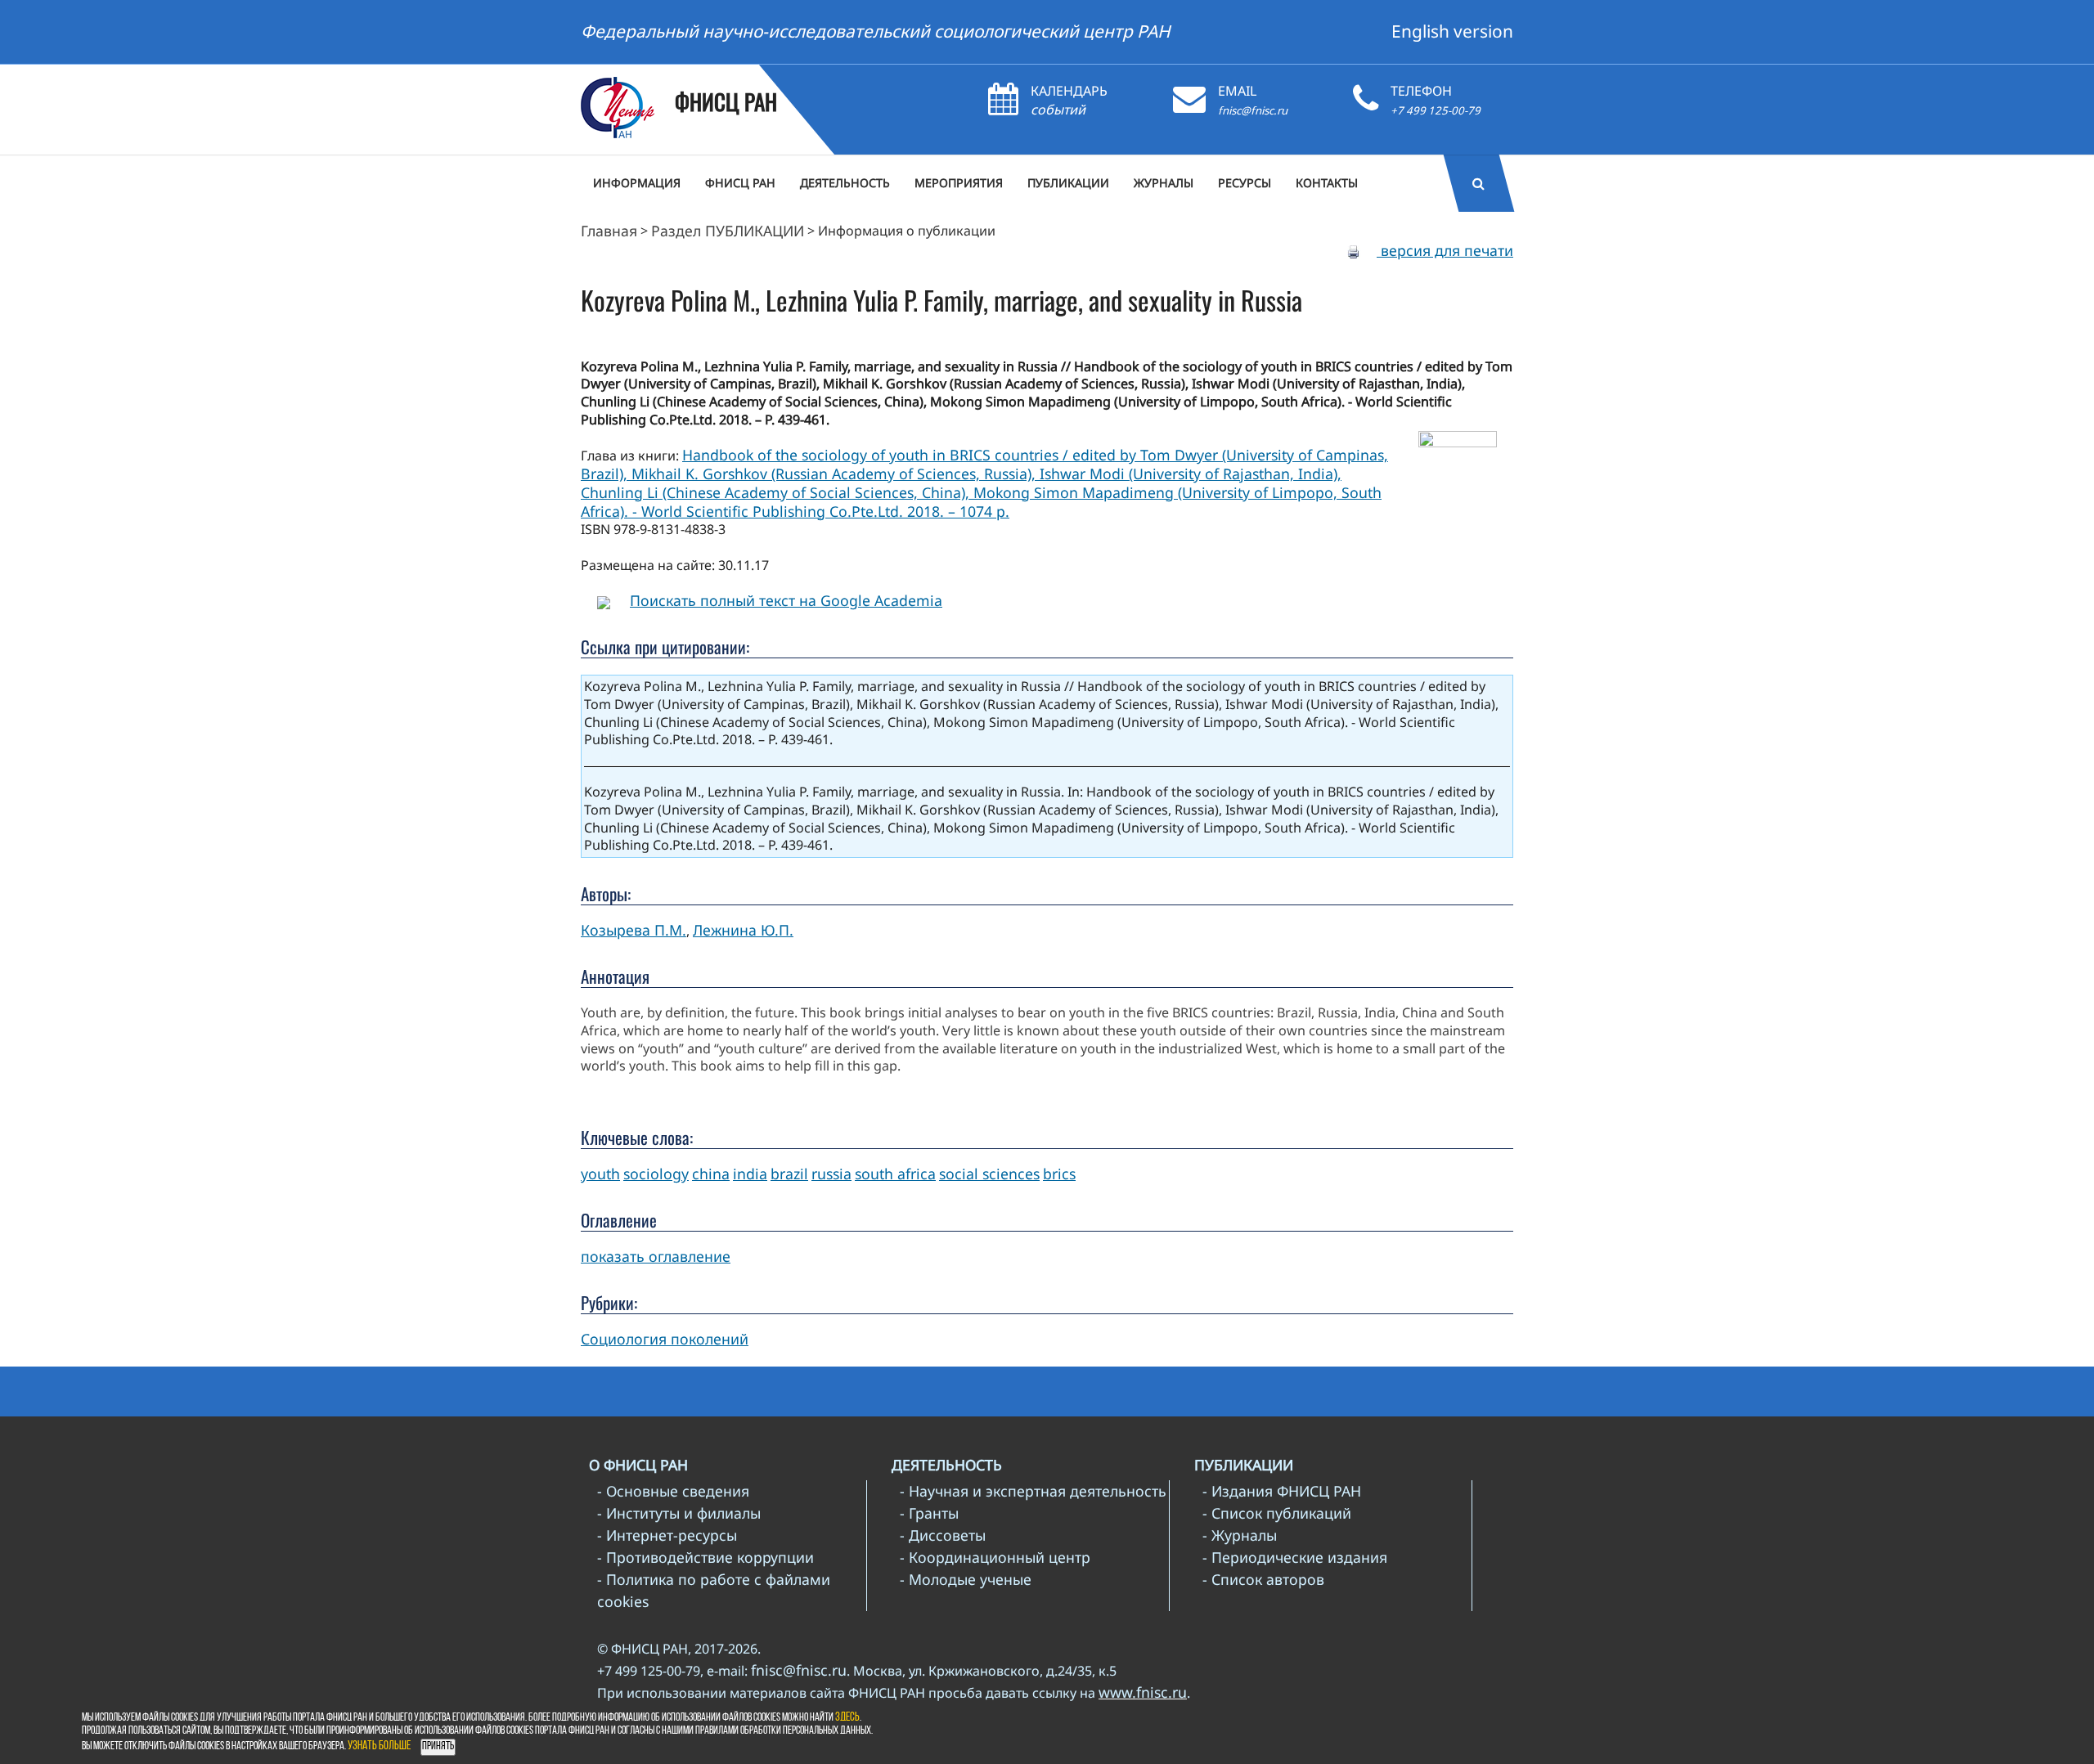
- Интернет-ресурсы (667, 1535)
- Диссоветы (943, 1535)
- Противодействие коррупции (705, 1557)
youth (600, 1174)
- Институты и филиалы (679, 1513)
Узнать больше (379, 1746)
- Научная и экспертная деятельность (1033, 1491)
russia (831, 1174)
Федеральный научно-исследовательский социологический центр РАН (876, 31)
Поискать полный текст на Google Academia (786, 600)
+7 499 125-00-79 (1436, 110)
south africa (895, 1174)
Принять (438, 1746)
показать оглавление (656, 1256)
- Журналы (1240, 1535)
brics (1059, 1174)
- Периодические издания (1295, 1557)
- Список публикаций (1277, 1513)
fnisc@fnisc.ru (1253, 110)
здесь (847, 1718)
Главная (609, 231)
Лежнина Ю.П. (743, 930)
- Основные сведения (673, 1491)
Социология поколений (665, 1339)
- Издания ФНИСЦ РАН (1282, 1491)
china (711, 1174)
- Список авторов (1263, 1579)
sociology (656, 1174)
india (750, 1174)
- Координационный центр (995, 1557)
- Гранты (929, 1513)
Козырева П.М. (634, 930)
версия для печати (1445, 250)
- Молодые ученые (966, 1579)
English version (1452, 31)
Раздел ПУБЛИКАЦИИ (728, 231)
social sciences (989, 1174)
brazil (789, 1174)
